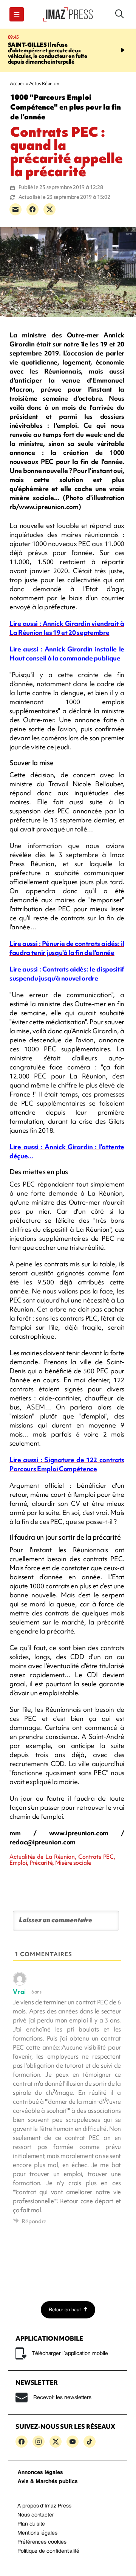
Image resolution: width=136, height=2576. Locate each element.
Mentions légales (37, 2533)
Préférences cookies (42, 2542)
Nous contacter (36, 2515)
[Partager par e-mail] (15, 209)
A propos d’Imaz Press (44, 2506)
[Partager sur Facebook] (32, 209)
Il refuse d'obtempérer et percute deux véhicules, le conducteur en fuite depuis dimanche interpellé (48, 53)
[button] (17, 14)
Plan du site (31, 2524)
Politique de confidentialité (48, 2551)
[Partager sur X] (49, 209)
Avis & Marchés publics (48, 2482)
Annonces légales (40, 2473)
